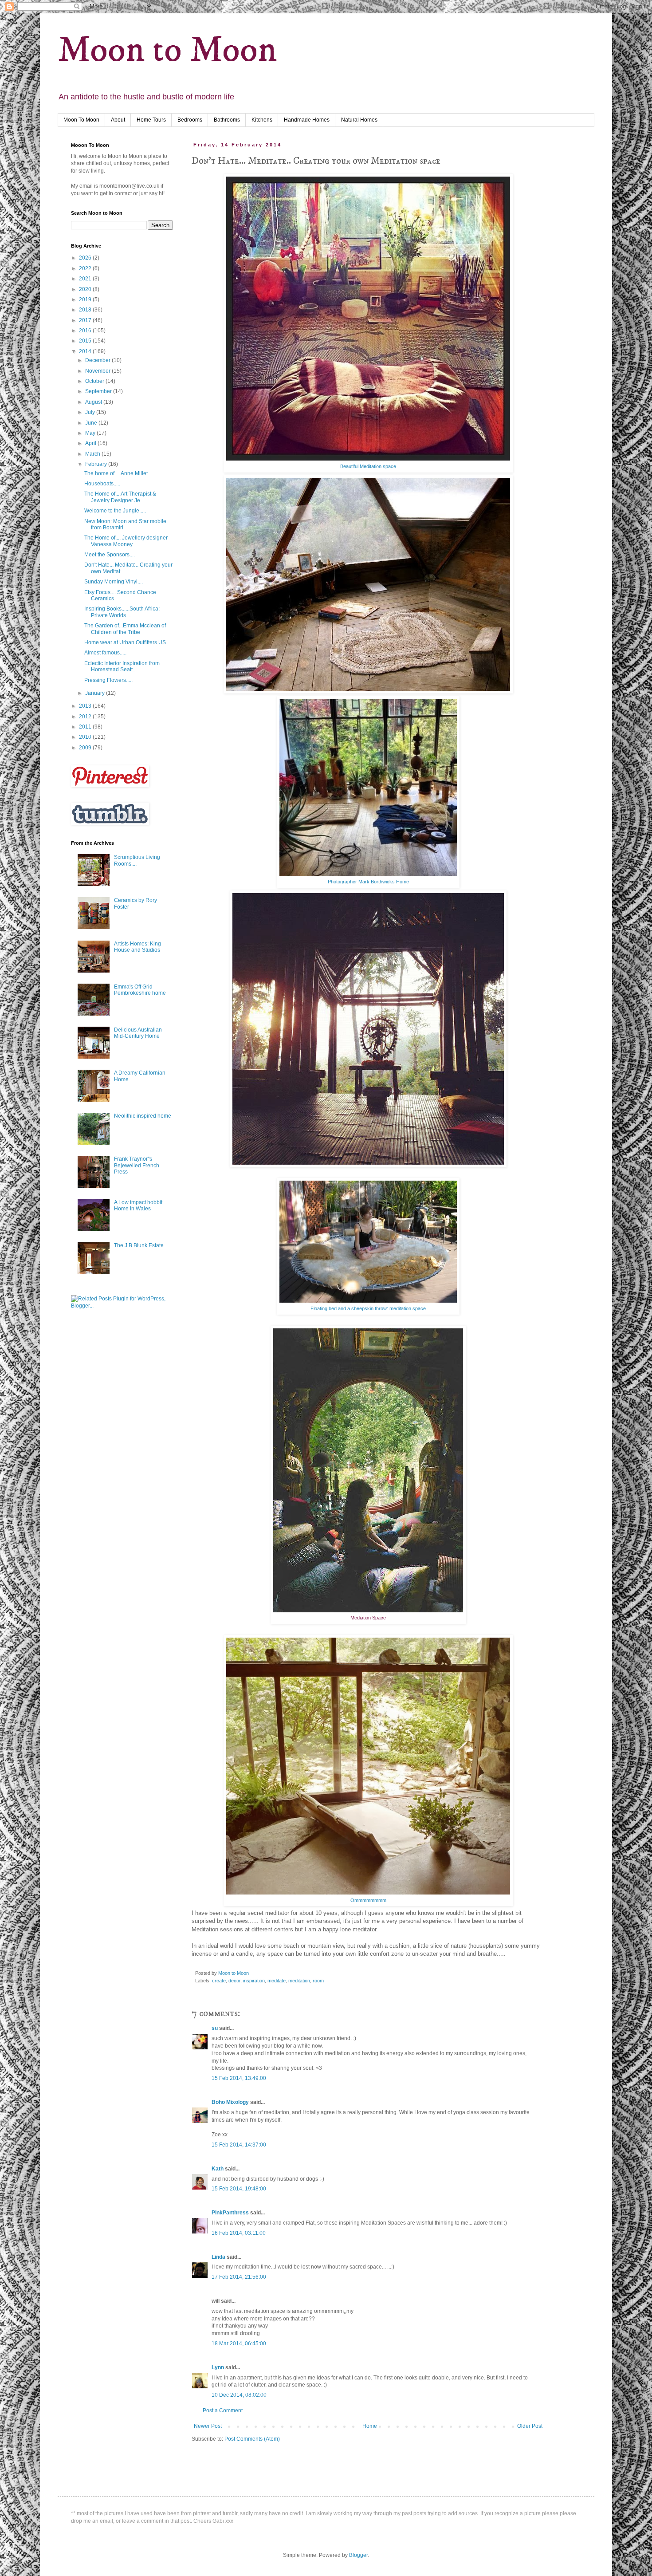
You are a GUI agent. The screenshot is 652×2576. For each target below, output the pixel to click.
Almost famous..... (105, 653)
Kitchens (262, 120)
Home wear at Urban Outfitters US (125, 642)
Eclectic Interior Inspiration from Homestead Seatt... (122, 666)
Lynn (218, 2367)
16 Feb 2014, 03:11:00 (239, 2233)
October (95, 381)
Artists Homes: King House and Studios (137, 947)
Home (370, 2426)
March (93, 454)
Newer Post (208, 2426)
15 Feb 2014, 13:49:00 (239, 2078)
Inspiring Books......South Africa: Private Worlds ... (122, 612)
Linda (218, 2257)
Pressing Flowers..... (108, 680)
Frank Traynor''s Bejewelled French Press (137, 1165)
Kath (218, 2169)
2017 (86, 320)
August (94, 402)
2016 (86, 331)
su (215, 2028)
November (98, 371)
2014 (86, 351)
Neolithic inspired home (143, 1116)
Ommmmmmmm (368, 1900)
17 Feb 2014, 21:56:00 (239, 2277)
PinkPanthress (230, 2213)
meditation (299, 1981)
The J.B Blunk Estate (139, 1245)
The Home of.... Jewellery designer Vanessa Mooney (126, 541)
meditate (277, 1981)
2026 (86, 258)
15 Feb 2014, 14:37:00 (239, 2145)
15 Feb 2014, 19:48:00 (239, 2189)
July (91, 412)
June (92, 423)
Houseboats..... (102, 484)
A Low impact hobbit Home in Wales (138, 1205)
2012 (86, 717)
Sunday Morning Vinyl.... (114, 582)
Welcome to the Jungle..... (115, 511)
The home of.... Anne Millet (116, 473)
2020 (86, 289)
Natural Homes (359, 120)
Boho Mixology (230, 2102)
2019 (86, 299)
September (99, 391)
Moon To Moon (81, 120)
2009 (86, 748)
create (219, 1981)
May (91, 433)
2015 (86, 341)
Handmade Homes (307, 120)
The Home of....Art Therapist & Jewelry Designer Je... (120, 497)
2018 (86, 310)
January (96, 693)
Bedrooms (190, 120)
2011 (86, 727)
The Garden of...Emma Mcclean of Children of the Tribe (125, 629)
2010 (86, 737)
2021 (86, 279)
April (91, 443)
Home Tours (151, 120)
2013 (86, 706)
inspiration (254, 1981)
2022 (86, 268)
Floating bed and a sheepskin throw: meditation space (368, 1308)
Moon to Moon (167, 50)
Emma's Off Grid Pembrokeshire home (140, 990)
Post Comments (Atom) (252, 2439)
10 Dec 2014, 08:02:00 (239, 2395)
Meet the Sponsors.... (110, 555)
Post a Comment (223, 2411)
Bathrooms (227, 120)
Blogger (358, 2555)
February (97, 464)
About (118, 120)
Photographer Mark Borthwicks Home (368, 882)
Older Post (530, 2426)
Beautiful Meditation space (368, 466)
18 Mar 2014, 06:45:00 (239, 2344)
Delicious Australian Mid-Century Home (138, 1033)
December (98, 360)
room (318, 1981)
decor (234, 1981)
